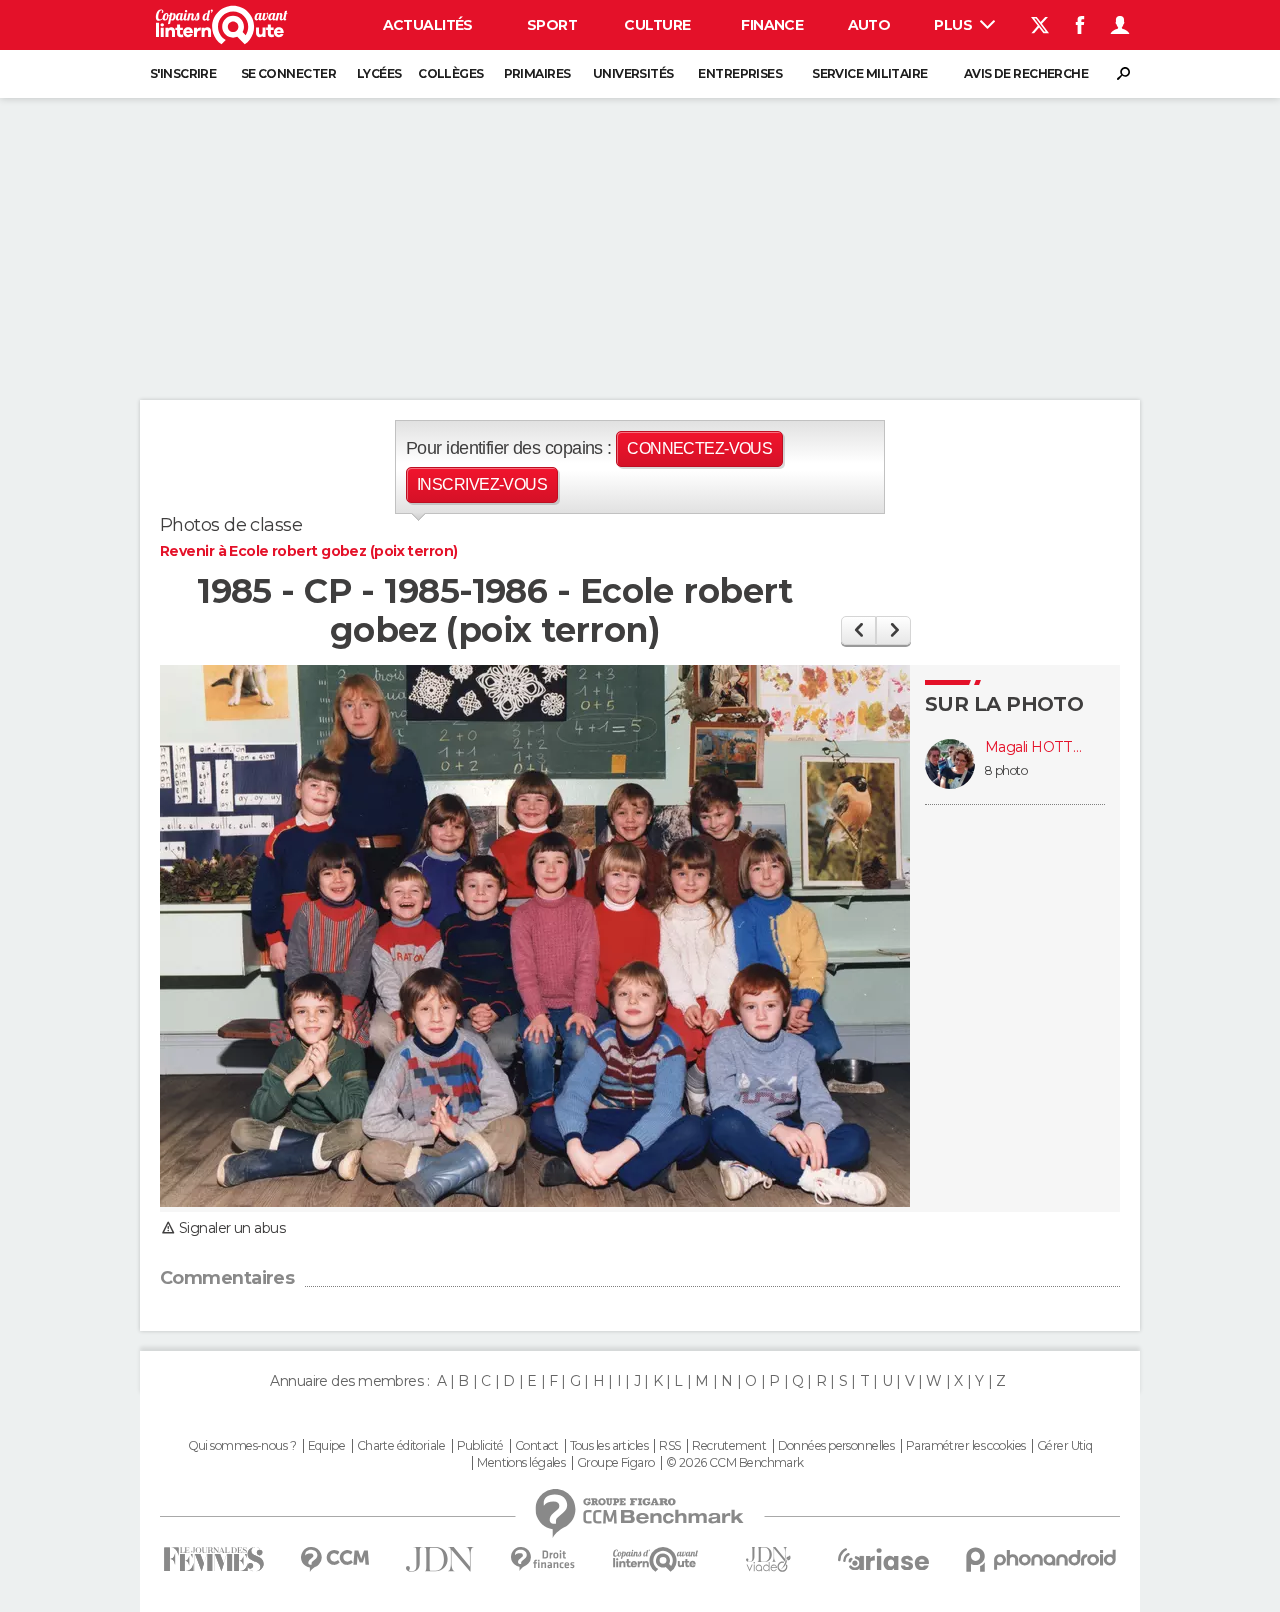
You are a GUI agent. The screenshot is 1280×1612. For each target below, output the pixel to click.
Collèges (451, 73)
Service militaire (869, 73)
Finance (772, 25)
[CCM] (334, 1559)
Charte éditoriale (401, 1446)
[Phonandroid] (1041, 1559)
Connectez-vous (699, 448)
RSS (669, 1446)
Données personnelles (836, 1446)
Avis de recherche (1026, 73)
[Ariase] (884, 1559)
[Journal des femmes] (213, 1559)
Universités (633, 73)
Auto (869, 25)
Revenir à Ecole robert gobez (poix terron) (308, 551)
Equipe (327, 1446)
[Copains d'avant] (655, 1559)
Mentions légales (521, 1463)
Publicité (480, 1446)
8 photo (1006, 770)
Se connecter (288, 73)
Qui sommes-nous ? (242, 1446)
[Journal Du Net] (440, 1559)
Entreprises (740, 73)
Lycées (379, 73)
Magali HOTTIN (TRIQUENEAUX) (1035, 747)
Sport (552, 25)
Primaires (537, 73)
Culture (657, 25)
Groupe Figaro (616, 1463)
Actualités (428, 25)
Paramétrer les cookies (966, 1446)
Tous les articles (609, 1446)
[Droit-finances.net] (543, 1559)
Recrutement (729, 1446)
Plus (954, 25)
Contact (536, 1446)
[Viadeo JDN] (768, 1559)
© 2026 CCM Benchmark (735, 1463)
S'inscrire (183, 73)
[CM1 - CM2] (893, 630)
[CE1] (858, 630)
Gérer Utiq (1064, 1446)
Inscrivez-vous (482, 484)
